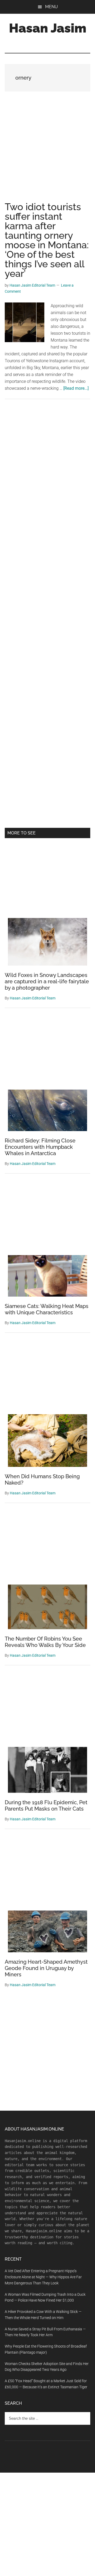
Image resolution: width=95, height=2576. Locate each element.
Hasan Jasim (48, 28)
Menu (51, 7)
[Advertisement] (47, 152)
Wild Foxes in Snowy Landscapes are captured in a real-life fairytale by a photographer (47, 981)
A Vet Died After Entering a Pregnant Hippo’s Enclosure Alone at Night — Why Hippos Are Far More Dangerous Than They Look (43, 2277)
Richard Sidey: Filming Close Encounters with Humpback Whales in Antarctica (40, 1147)
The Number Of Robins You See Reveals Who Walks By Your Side (45, 1642)
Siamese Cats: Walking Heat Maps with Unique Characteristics (47, 1309)
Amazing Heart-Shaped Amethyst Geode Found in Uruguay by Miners (46, 1968)
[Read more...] (76, 388)
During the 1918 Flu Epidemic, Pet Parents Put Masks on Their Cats (46, 1806)
